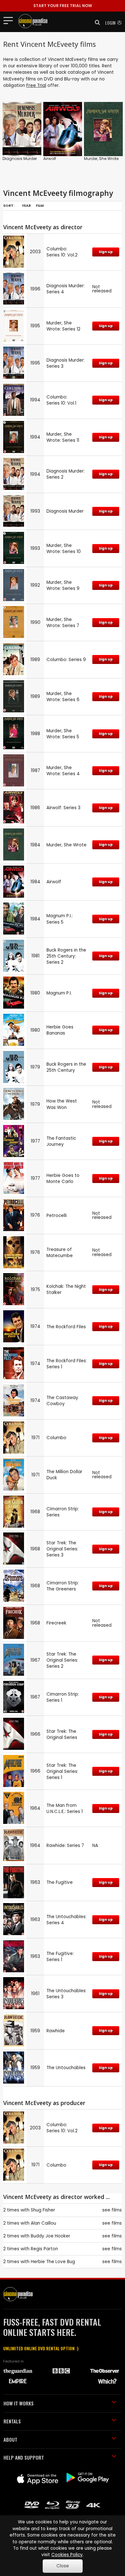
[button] (96, 22)
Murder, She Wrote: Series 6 (63, 697)
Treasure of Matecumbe (60, 1253)
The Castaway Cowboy (62, 1401)
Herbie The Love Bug (53, 2262)
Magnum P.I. (59, 993)
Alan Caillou (43, 2223)
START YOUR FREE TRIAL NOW (63, 6)
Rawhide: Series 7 (65, 1846)
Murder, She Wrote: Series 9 (63, 585)
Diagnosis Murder (20, 159)
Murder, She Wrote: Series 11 (63, 437)
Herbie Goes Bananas (60, 1030)
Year (26, 206)
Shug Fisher (43, 2210)
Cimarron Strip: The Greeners (63, 1586)
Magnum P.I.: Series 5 (60, 919)
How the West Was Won (62, 1104)
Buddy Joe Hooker (50, 2236)
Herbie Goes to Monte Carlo (63, 1179)
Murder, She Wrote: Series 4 (63, 771)
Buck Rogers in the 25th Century (66, 1067)
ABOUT (10, 2439)
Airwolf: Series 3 (63, 808)
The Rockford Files (66, 1327)
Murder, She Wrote (101, 159)
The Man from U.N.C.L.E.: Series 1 (65, 1808)
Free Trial (36, 85)
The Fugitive (60, 1882)
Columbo (56, 1438)
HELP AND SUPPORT (24, 2457)
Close (63, 2566)
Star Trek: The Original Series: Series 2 (62, 1660)
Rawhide (56, 2031)
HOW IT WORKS (19, 2403)
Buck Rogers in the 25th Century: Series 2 (66, 956)
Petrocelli (57, 1216)
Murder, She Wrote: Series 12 (63, 326)
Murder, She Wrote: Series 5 (63, 734)
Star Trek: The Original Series (62, 1734)
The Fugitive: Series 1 (60, 1957)
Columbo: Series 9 (66, 660)
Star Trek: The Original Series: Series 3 (62, 1549)
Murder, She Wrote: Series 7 (63, 623)
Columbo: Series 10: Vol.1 (61, 400)
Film (40, 206)
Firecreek (56, 1623)
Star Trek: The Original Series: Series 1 (62, 1771)
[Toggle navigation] (10, 20)
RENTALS (12, 2421)
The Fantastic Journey (61, 1141)
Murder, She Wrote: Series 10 (64, 549)
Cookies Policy (67, 2555)
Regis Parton (44, 2249)
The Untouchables (66, 2068)
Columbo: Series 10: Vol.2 (62, 252)
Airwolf (50, 159)
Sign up (106, 252)
